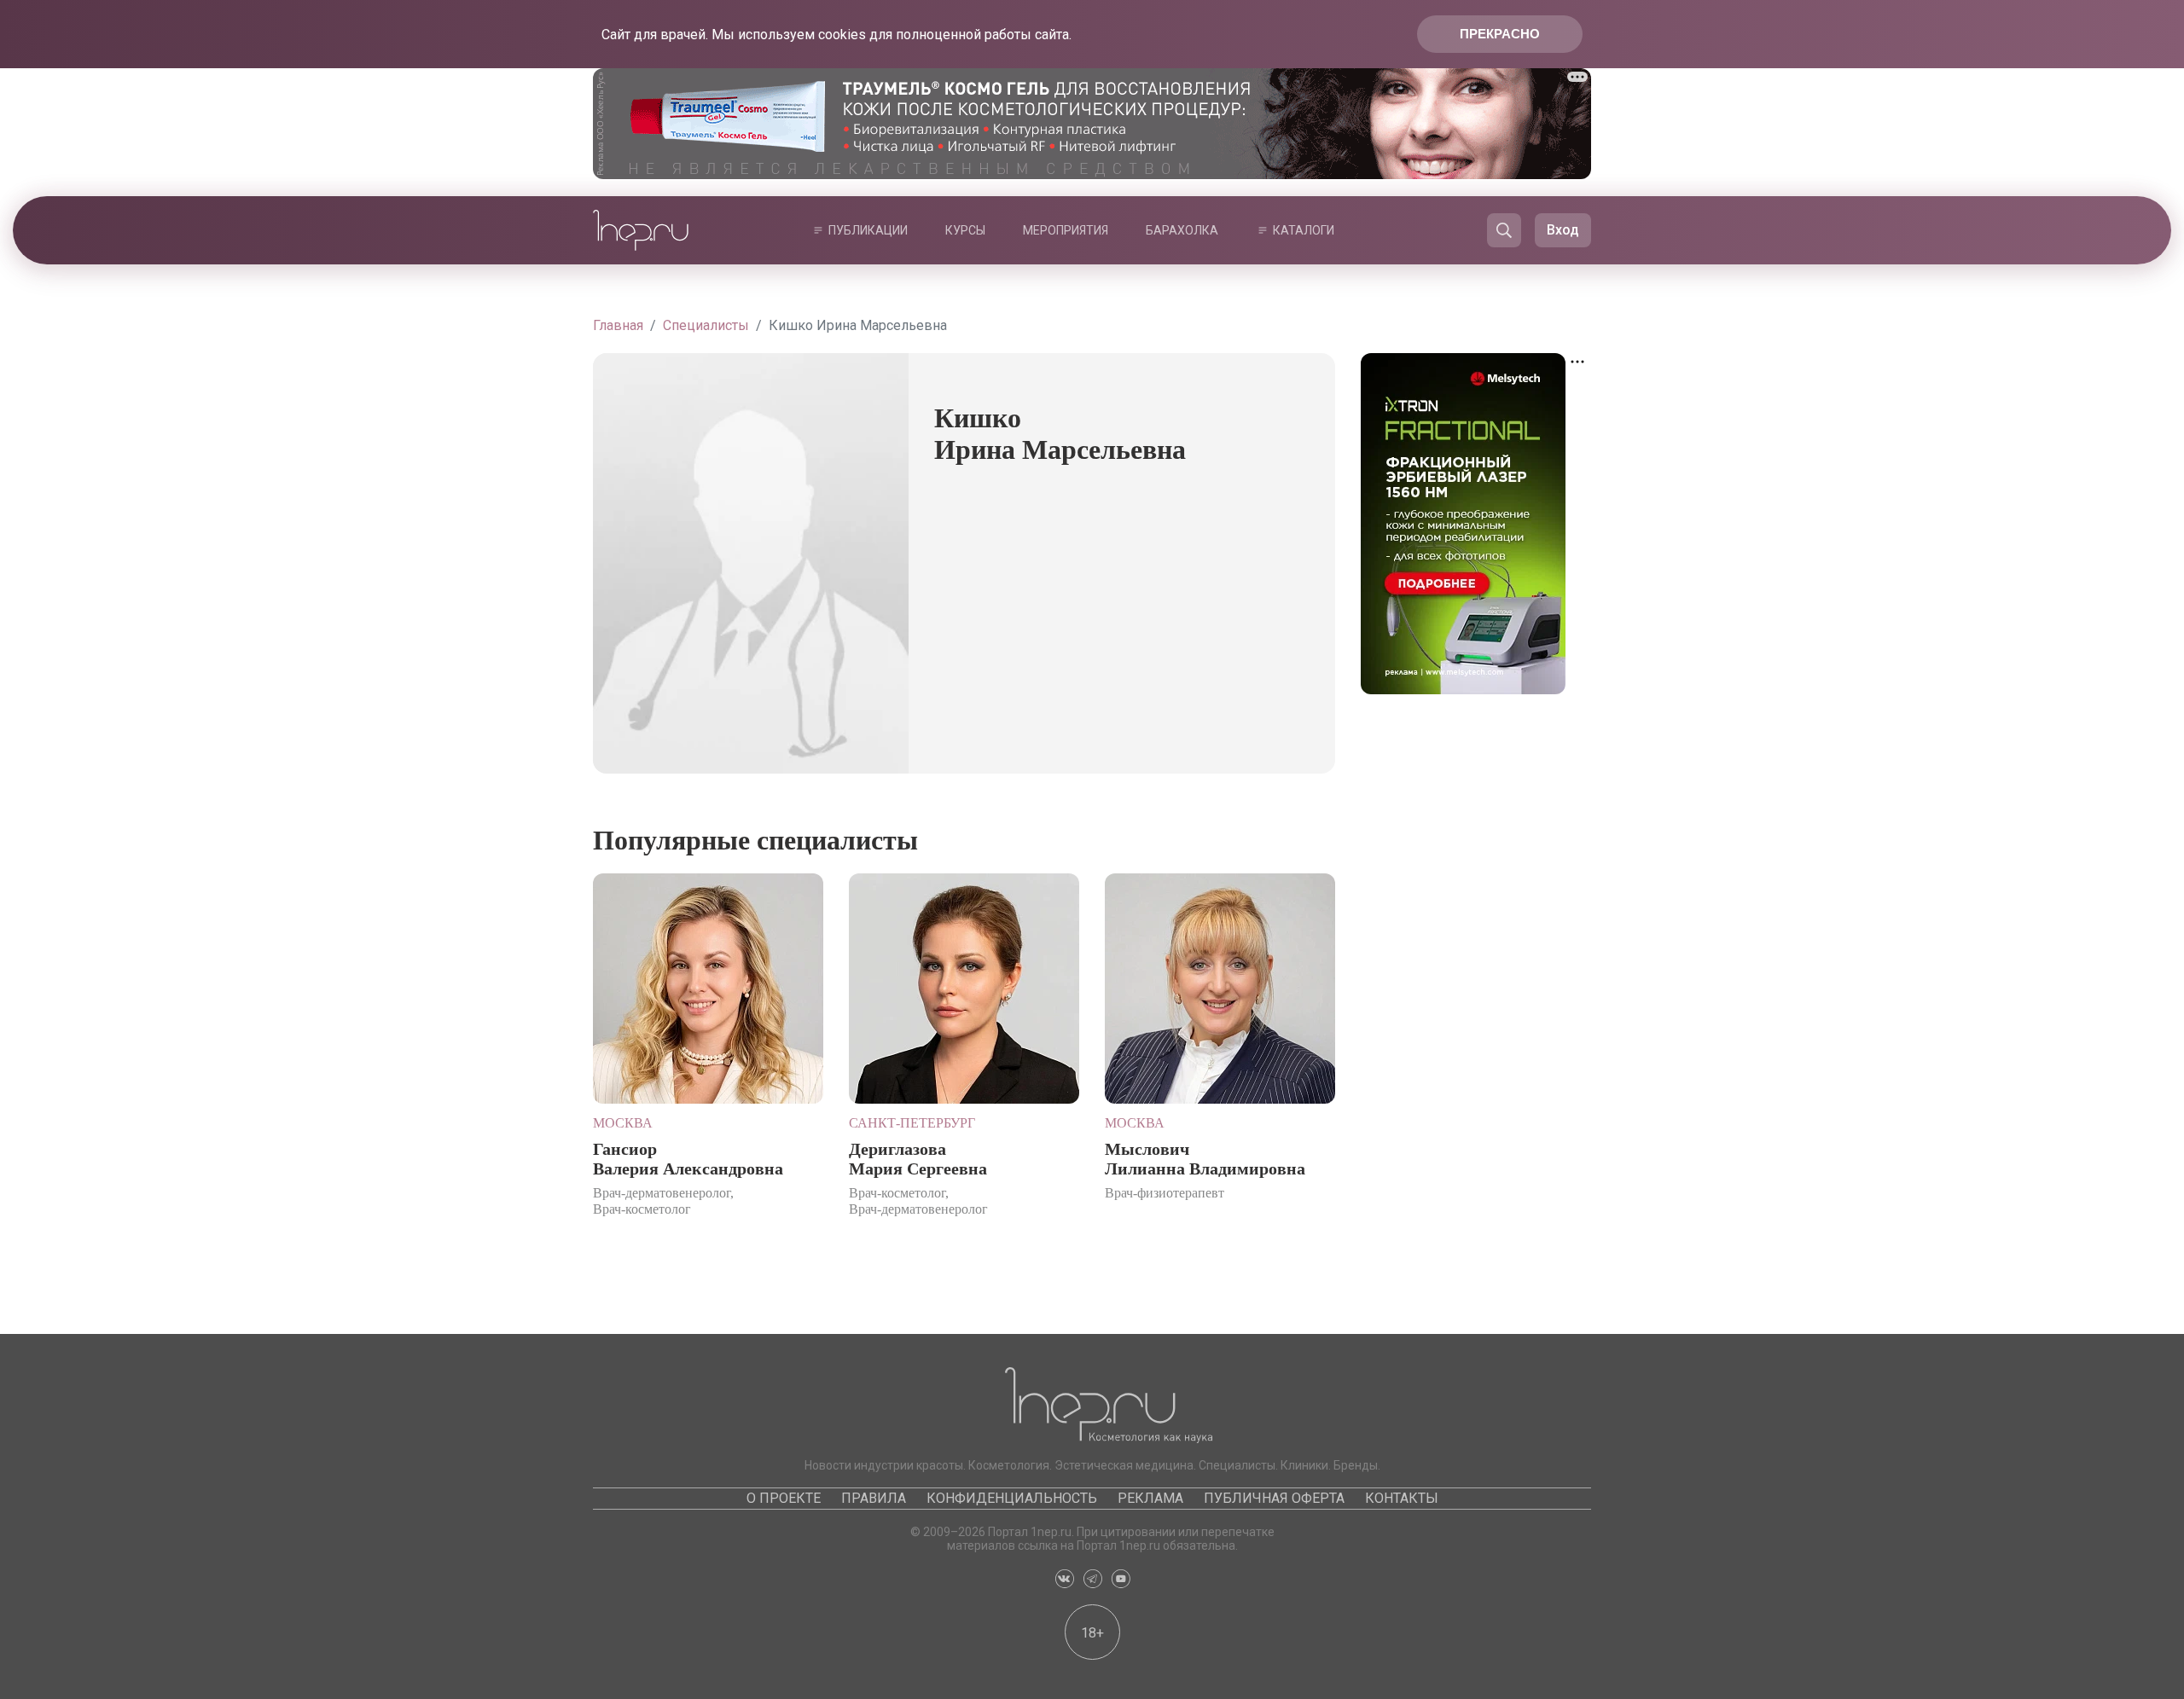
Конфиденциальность (1012, 1498)
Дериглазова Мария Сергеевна (918, 1159)
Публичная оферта (1274, 1498)
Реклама (1150, 1498)
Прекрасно (1500, 34)
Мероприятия (1066, 230)
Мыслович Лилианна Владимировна (1205, 1159)
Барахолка (1182, 230)
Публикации (868, 230)
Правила (874, 1498)
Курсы (965, 230)
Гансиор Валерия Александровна (688, 1159)
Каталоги (1304, 230)
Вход (1563, 230)
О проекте (784, 1498)
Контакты (1402, 1498)
